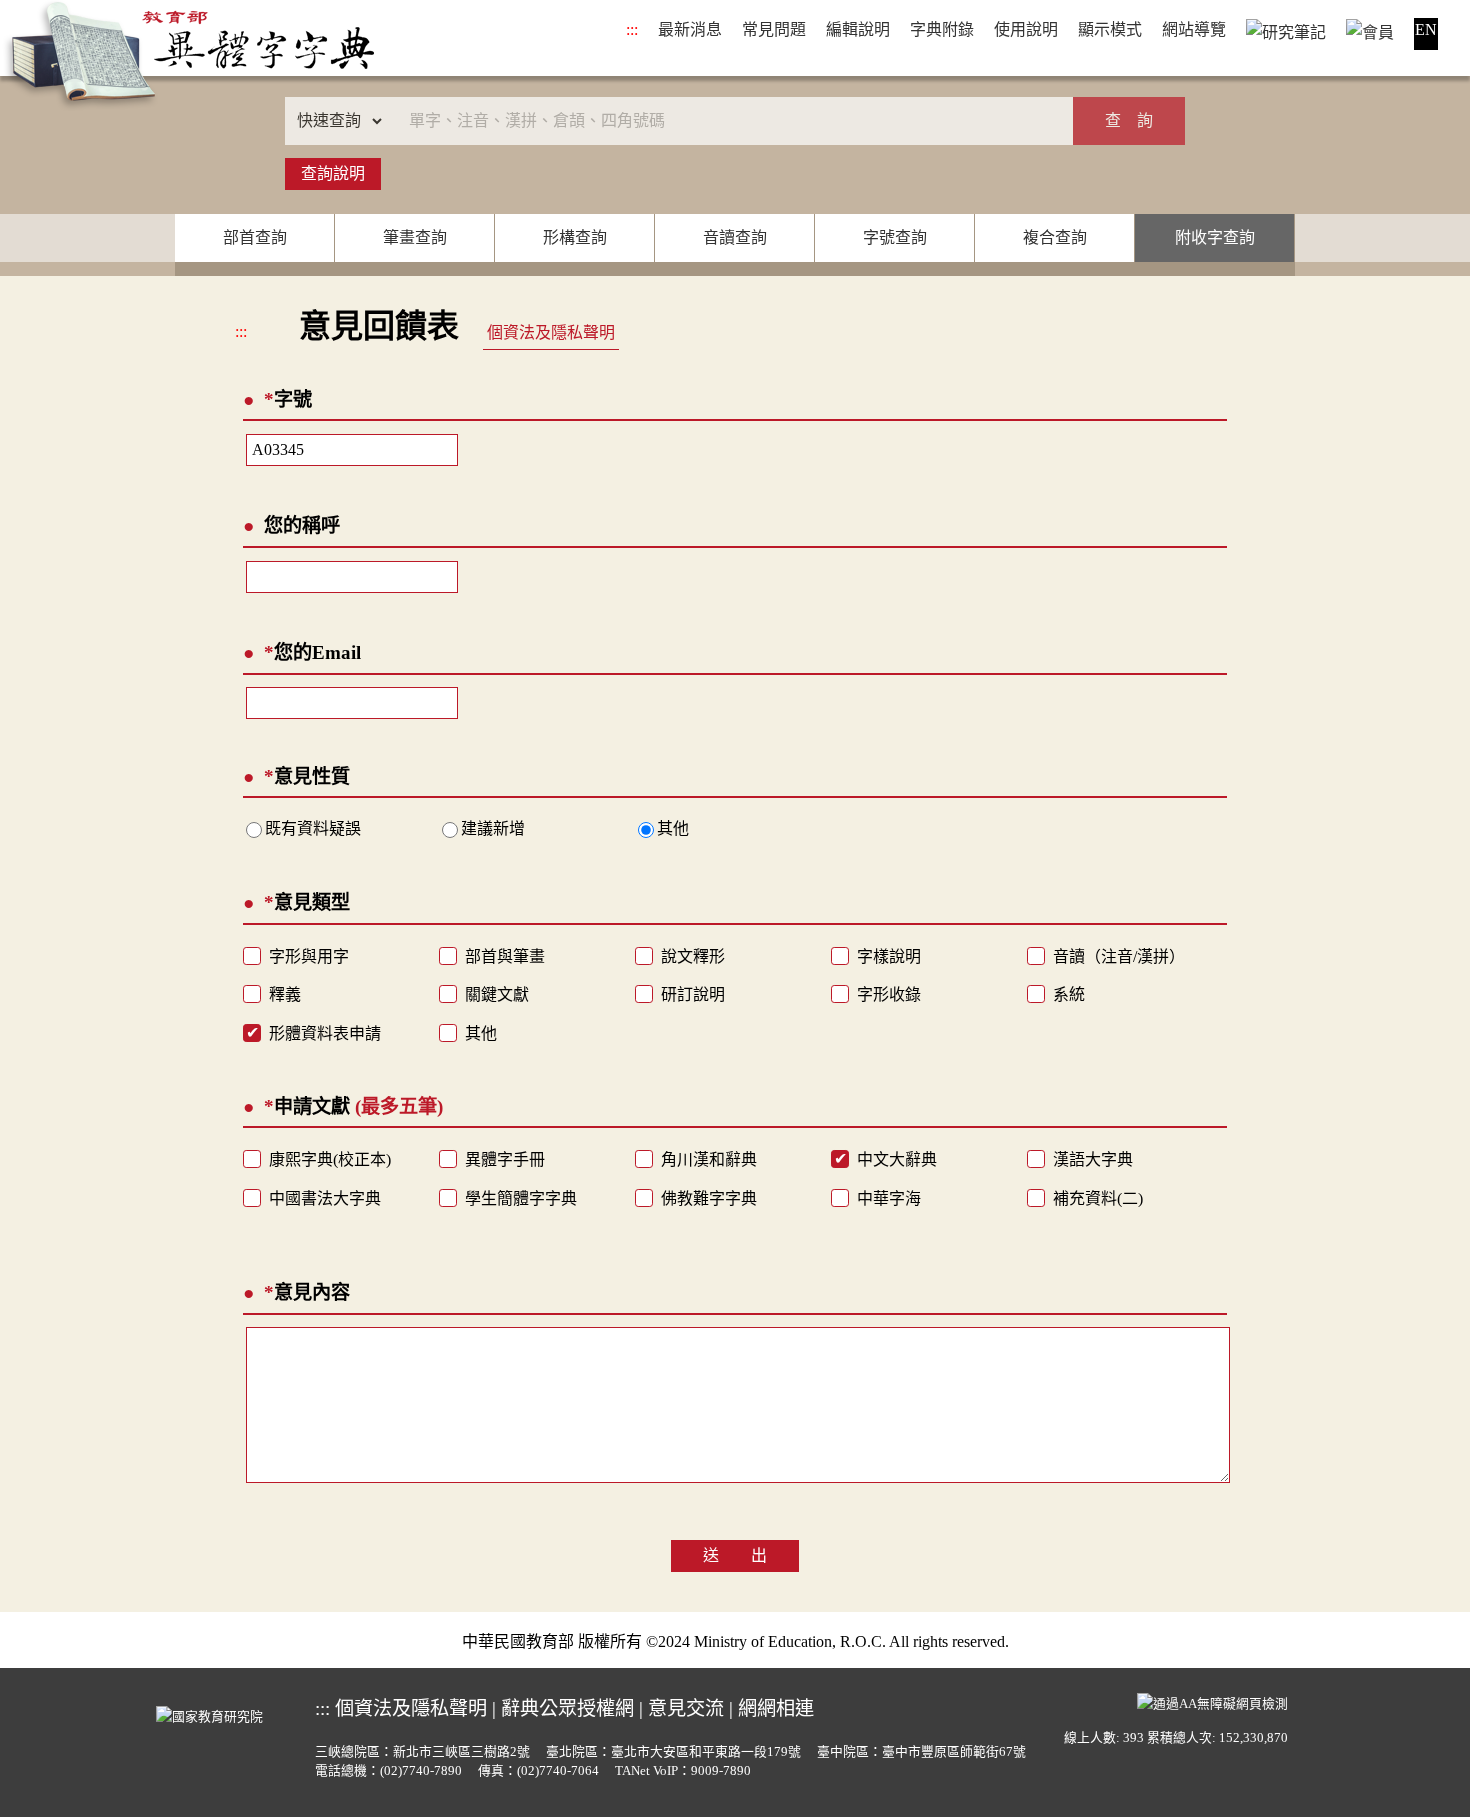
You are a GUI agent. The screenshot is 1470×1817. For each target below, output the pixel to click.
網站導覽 (1194, 29)
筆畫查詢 (415, 237)
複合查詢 (1055, 237)
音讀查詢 (735, 237)
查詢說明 (333, 173)
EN (1426, 29)
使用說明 (1026, 29)
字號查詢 (895, 237)
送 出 (735, 1555)
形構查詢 (575, 237)
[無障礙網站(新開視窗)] (1212, 1702)
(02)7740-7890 (421, 1771)
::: (632, 29)
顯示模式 (1110, 29)
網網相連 (776, 1708)
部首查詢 (255, 237)
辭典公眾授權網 (567, 1708)
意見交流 (686, 1708)
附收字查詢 (1215, 237)
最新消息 (690, 29)
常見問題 (774, 29)
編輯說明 (858, 29)
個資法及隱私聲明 (551, 332)
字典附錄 (942, 29)
